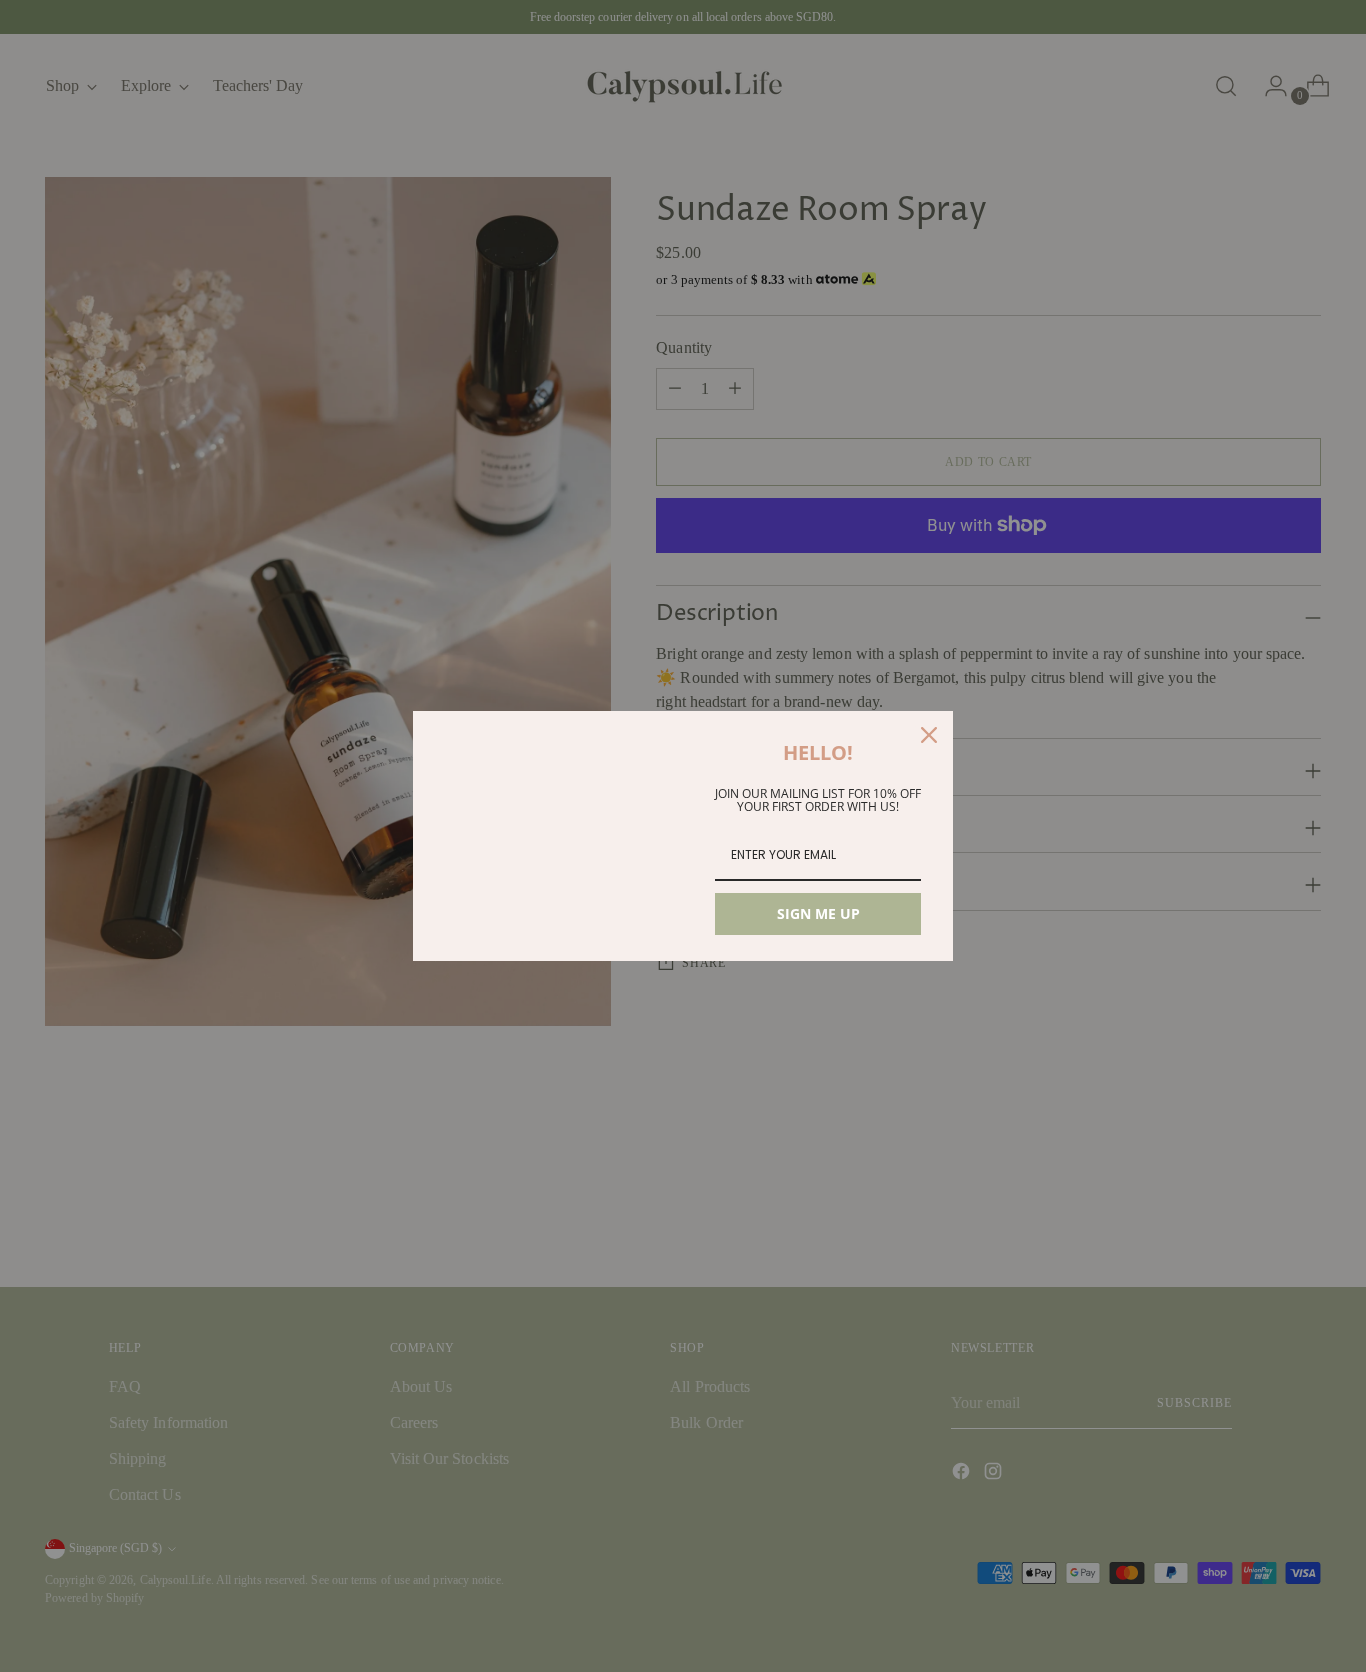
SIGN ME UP (818, 913)
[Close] (929, 735)
